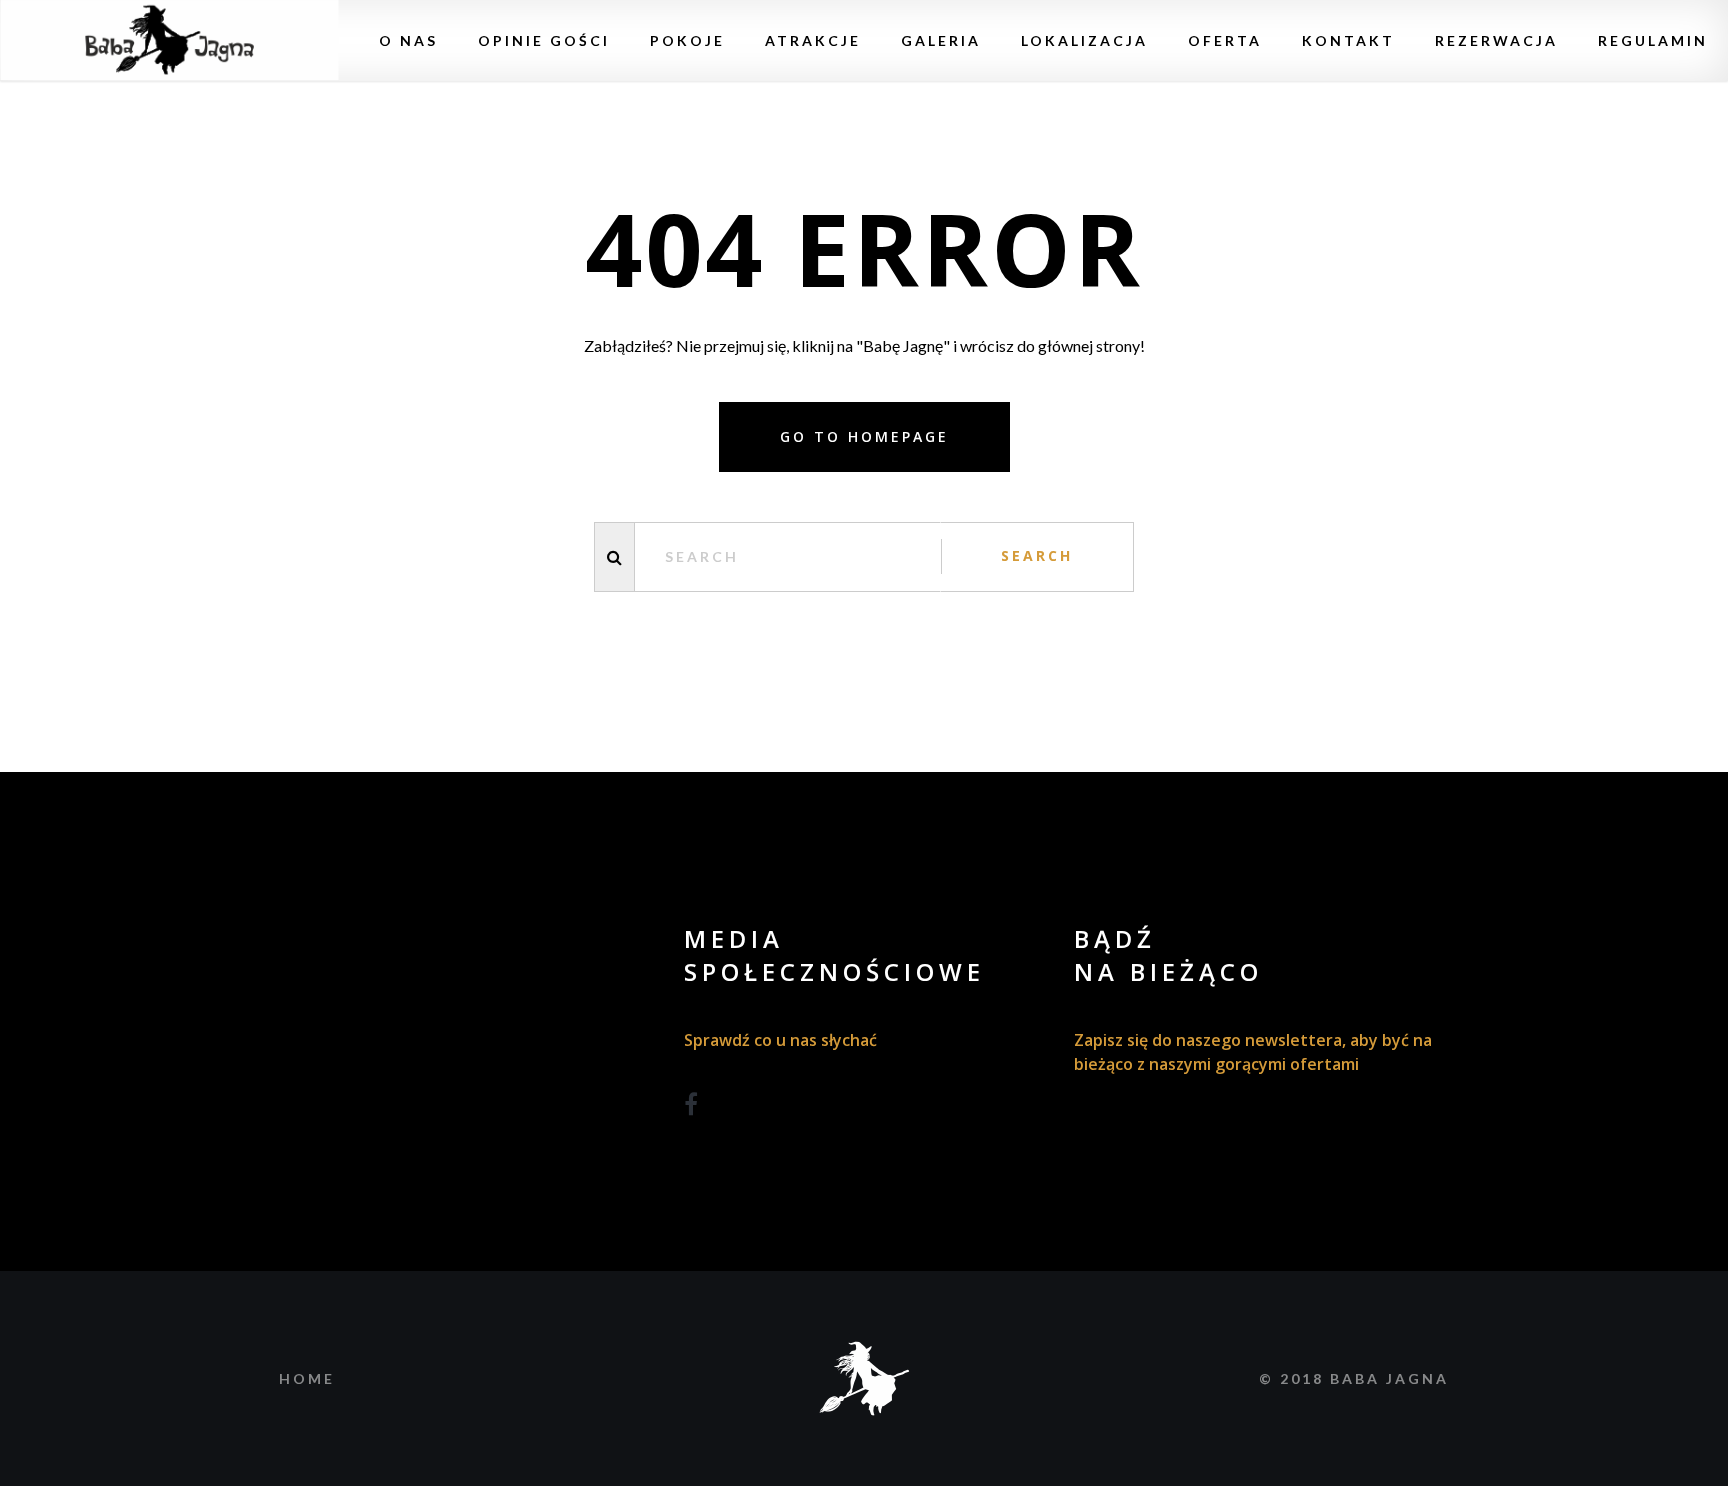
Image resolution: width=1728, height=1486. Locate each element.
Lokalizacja (1084, 40)
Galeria (941, 40)
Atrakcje (813, 40)
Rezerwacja (1496, 40)
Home (307, 1378)
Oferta (1225, 40)
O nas (408, 40)
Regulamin (1653, 40)
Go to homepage (864, 436)
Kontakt (1348, 40)
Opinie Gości (544, 40)
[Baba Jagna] (169, 40)
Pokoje (687, 40)
